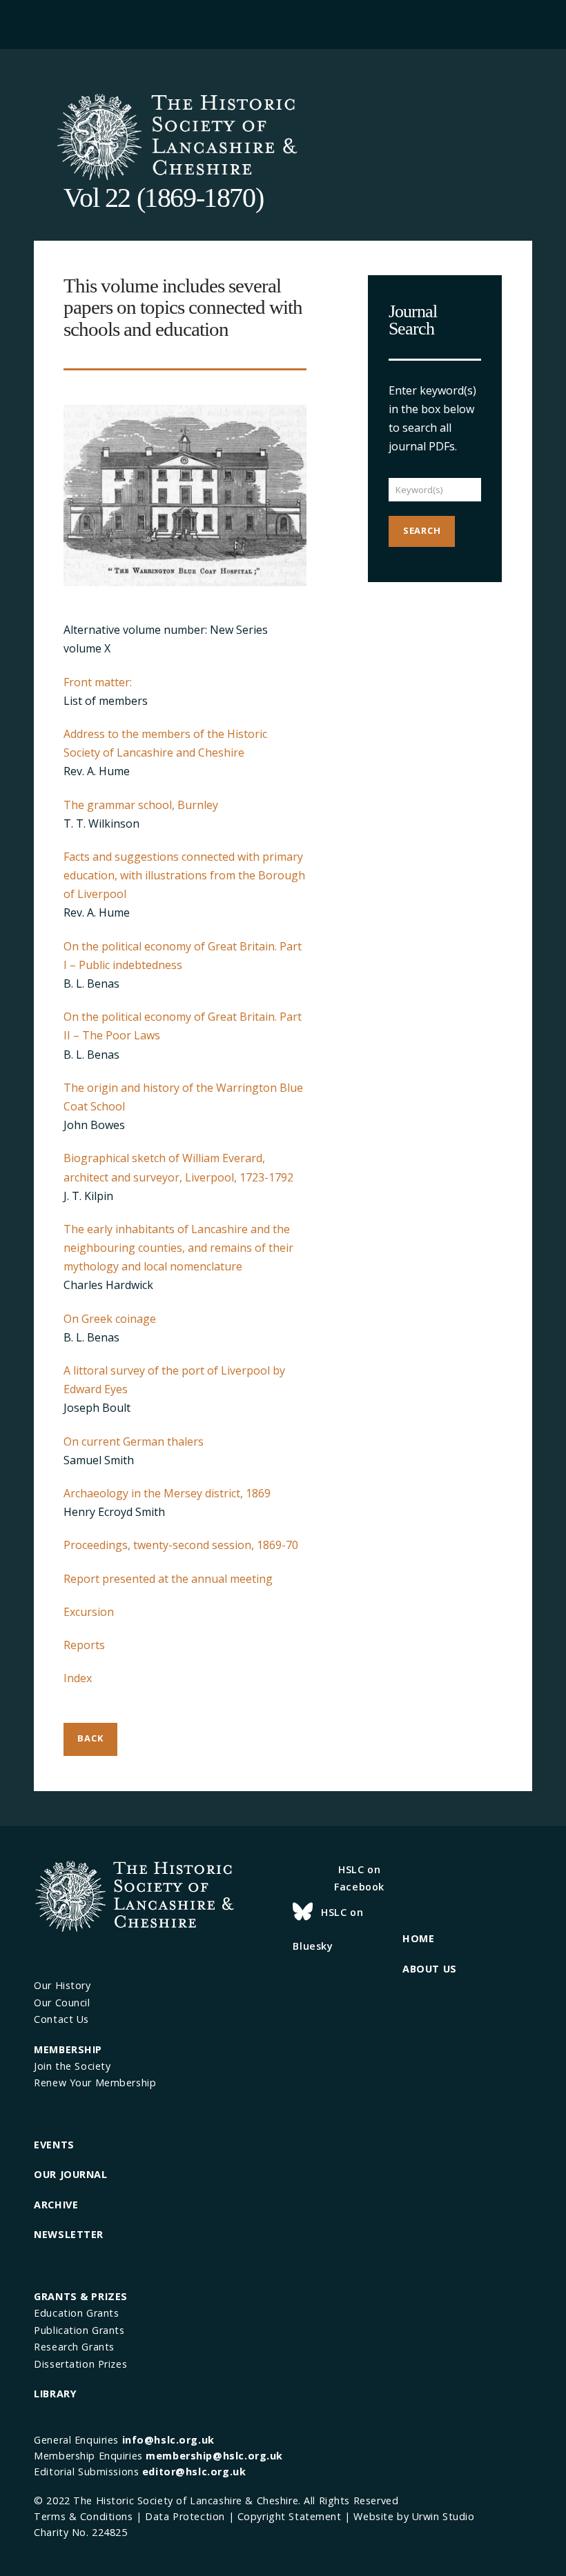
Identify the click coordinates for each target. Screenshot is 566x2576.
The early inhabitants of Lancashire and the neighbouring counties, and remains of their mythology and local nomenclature (178, 1248)
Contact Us (61, 2019)
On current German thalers (134, 1441)
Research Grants (74, 2347)
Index (78, 1678)
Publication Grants (79, 2330)
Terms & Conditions (83, 2516)
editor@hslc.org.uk (194, 2472)
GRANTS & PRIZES (81, 2296)
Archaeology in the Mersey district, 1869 (167, 1493)
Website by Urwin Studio (414, 2516)
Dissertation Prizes (80, 2364)
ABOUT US (430, 1969)
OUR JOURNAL (70, 2174)
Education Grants (76, 2313)
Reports (84, 1645)
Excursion (89, 1612)
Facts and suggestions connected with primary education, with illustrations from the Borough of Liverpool (184, 875)
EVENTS (54, 2145)
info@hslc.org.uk (168, 2440)
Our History (62, 1985)
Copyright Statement (290, 2516)
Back (90, 1738)
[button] (283, 22)
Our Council (62, 2003)
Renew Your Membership (95, 2083)
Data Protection (185, 2516)
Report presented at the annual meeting (168, 1579)
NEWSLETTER (69, 2234)
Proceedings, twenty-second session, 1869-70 (181, 1545)
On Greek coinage (110, 1319)
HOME (418, 1938)
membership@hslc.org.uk (214, 2456)
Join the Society (72, 2066)
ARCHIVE (56, 2205)
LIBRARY (55, 2394)
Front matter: (98, 682)
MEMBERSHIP (68, 2049)
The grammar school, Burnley (141, 805)
